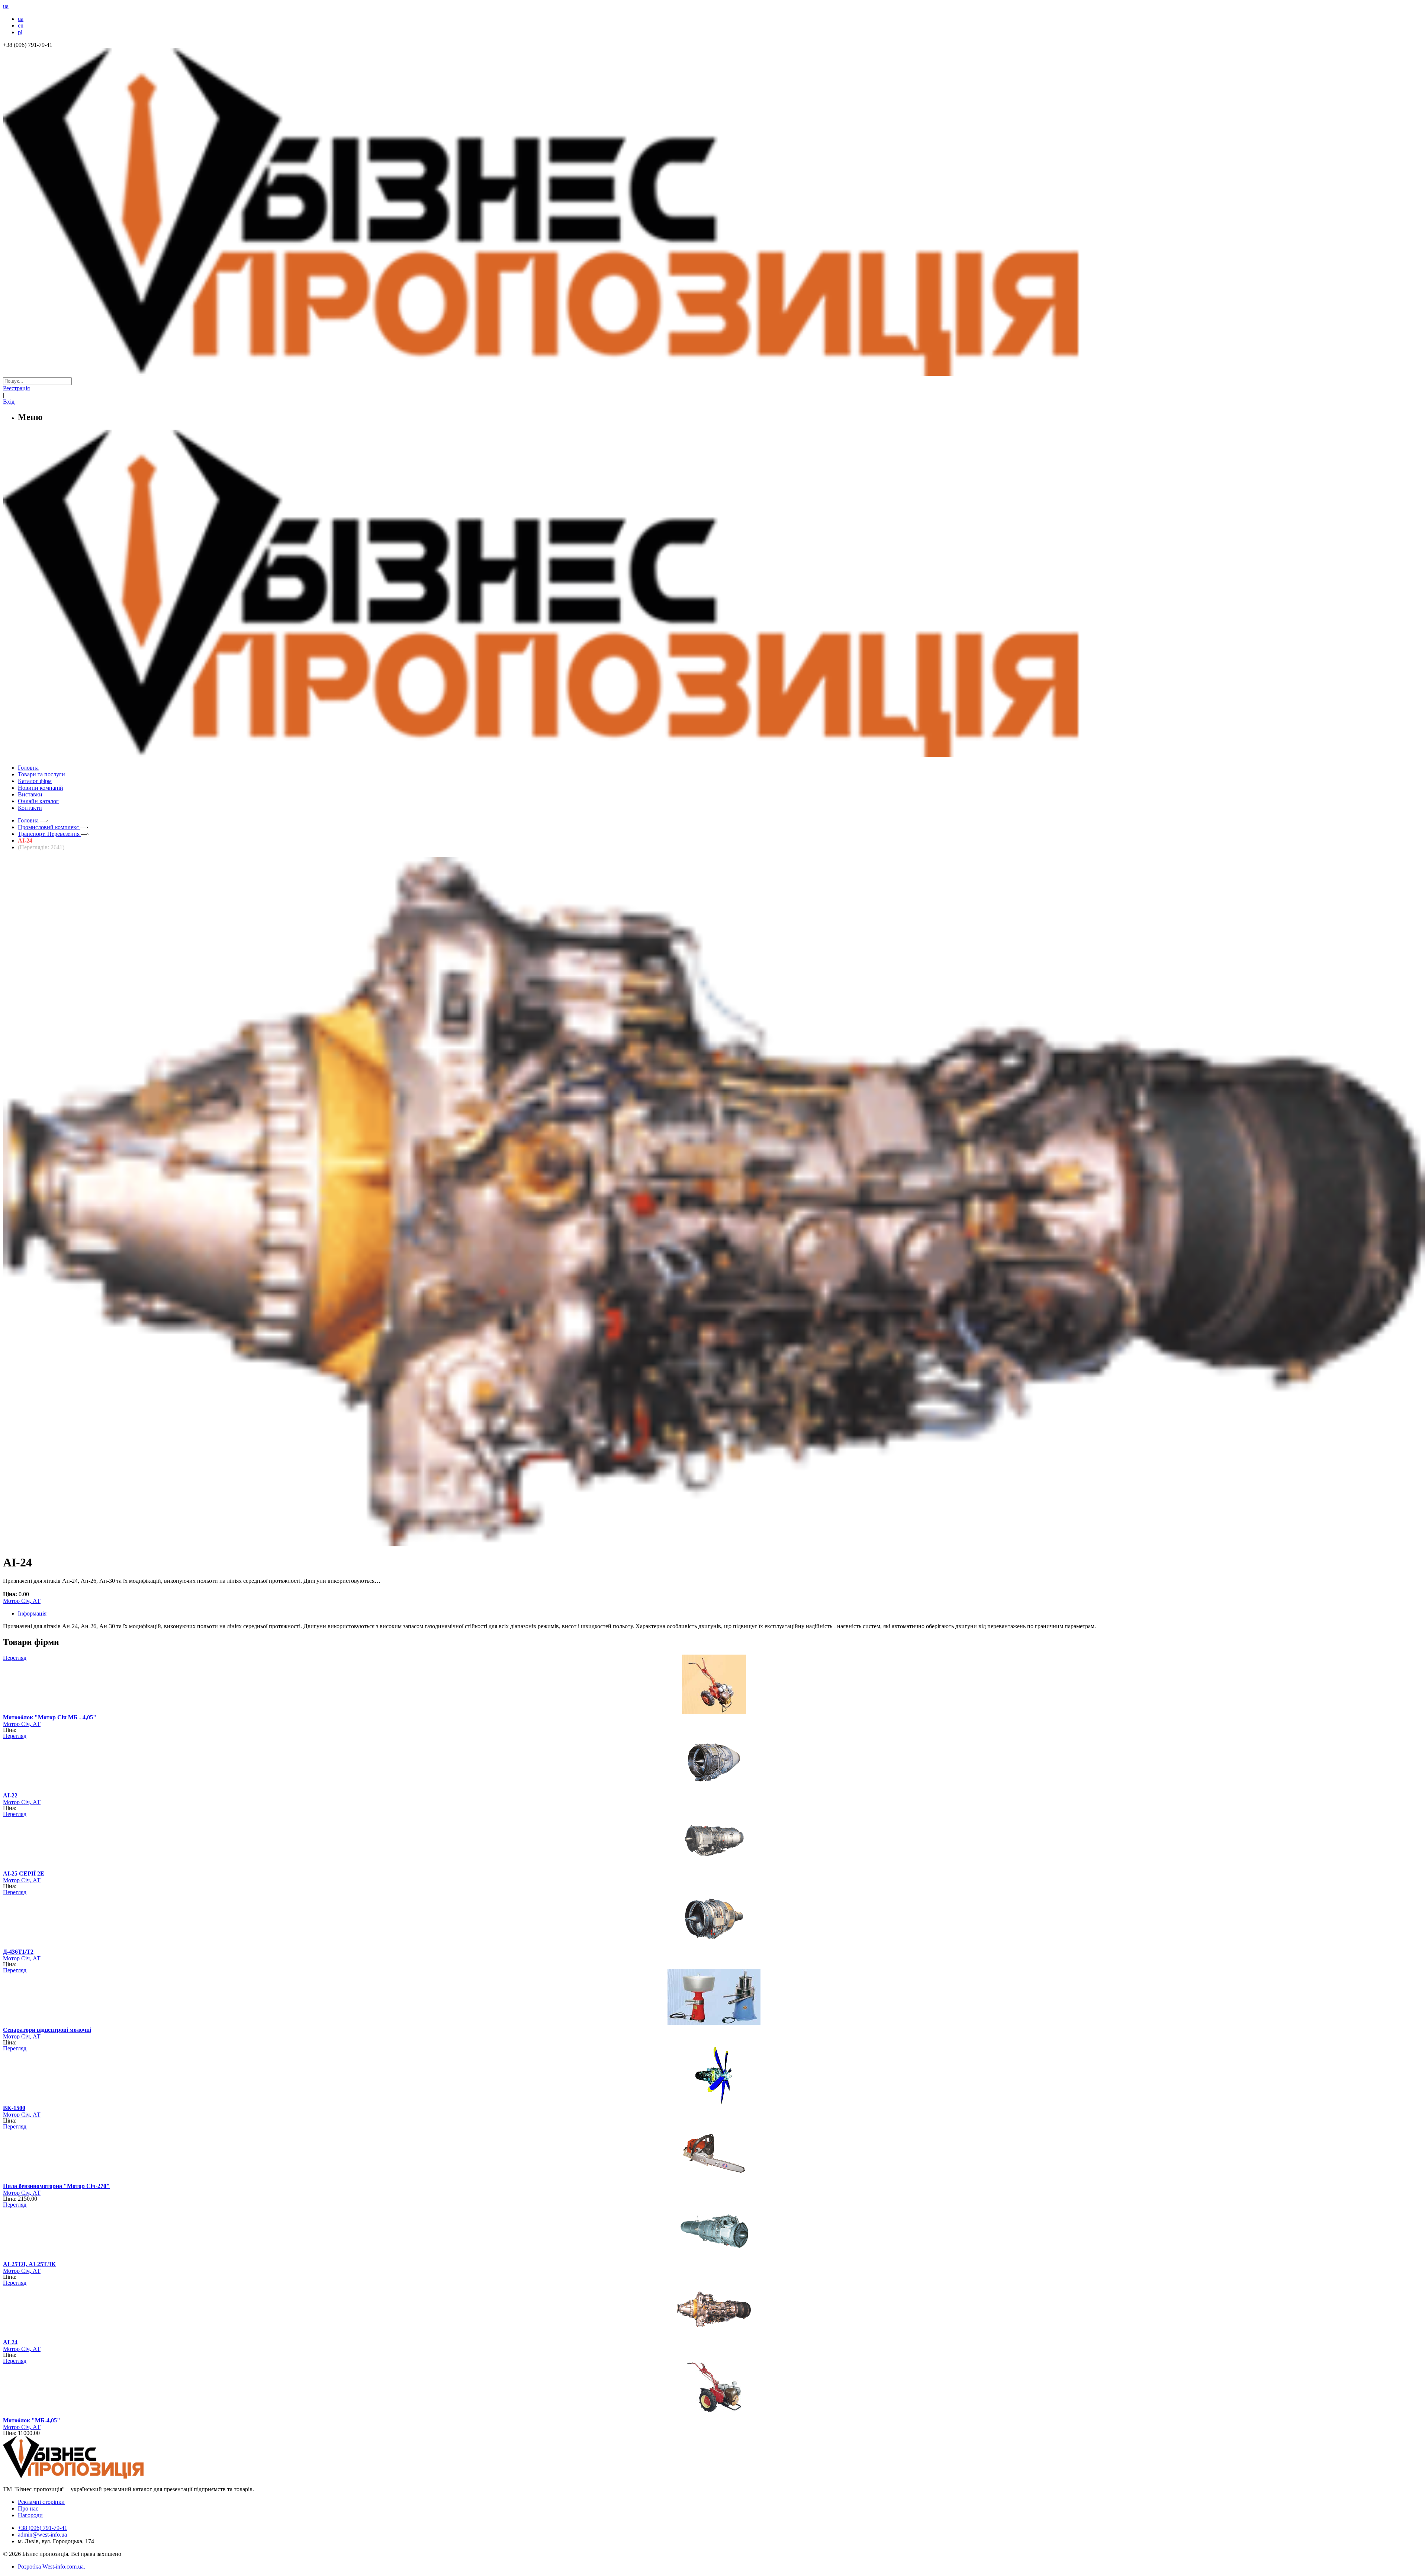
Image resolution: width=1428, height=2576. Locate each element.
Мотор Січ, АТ (22, 1601)
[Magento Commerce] (714, 754)
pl (20, 32)
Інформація (32, 1613)
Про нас (28, 2508)
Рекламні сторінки (41, 2502)
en (21, 25)
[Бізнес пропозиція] (714, 374)
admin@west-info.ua (42, 2535)
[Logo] (96, 2476)
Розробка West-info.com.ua (51, 2567)
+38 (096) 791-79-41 (43, 2528)
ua (21, 19)
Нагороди (30, 2515)
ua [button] (6, 6)
